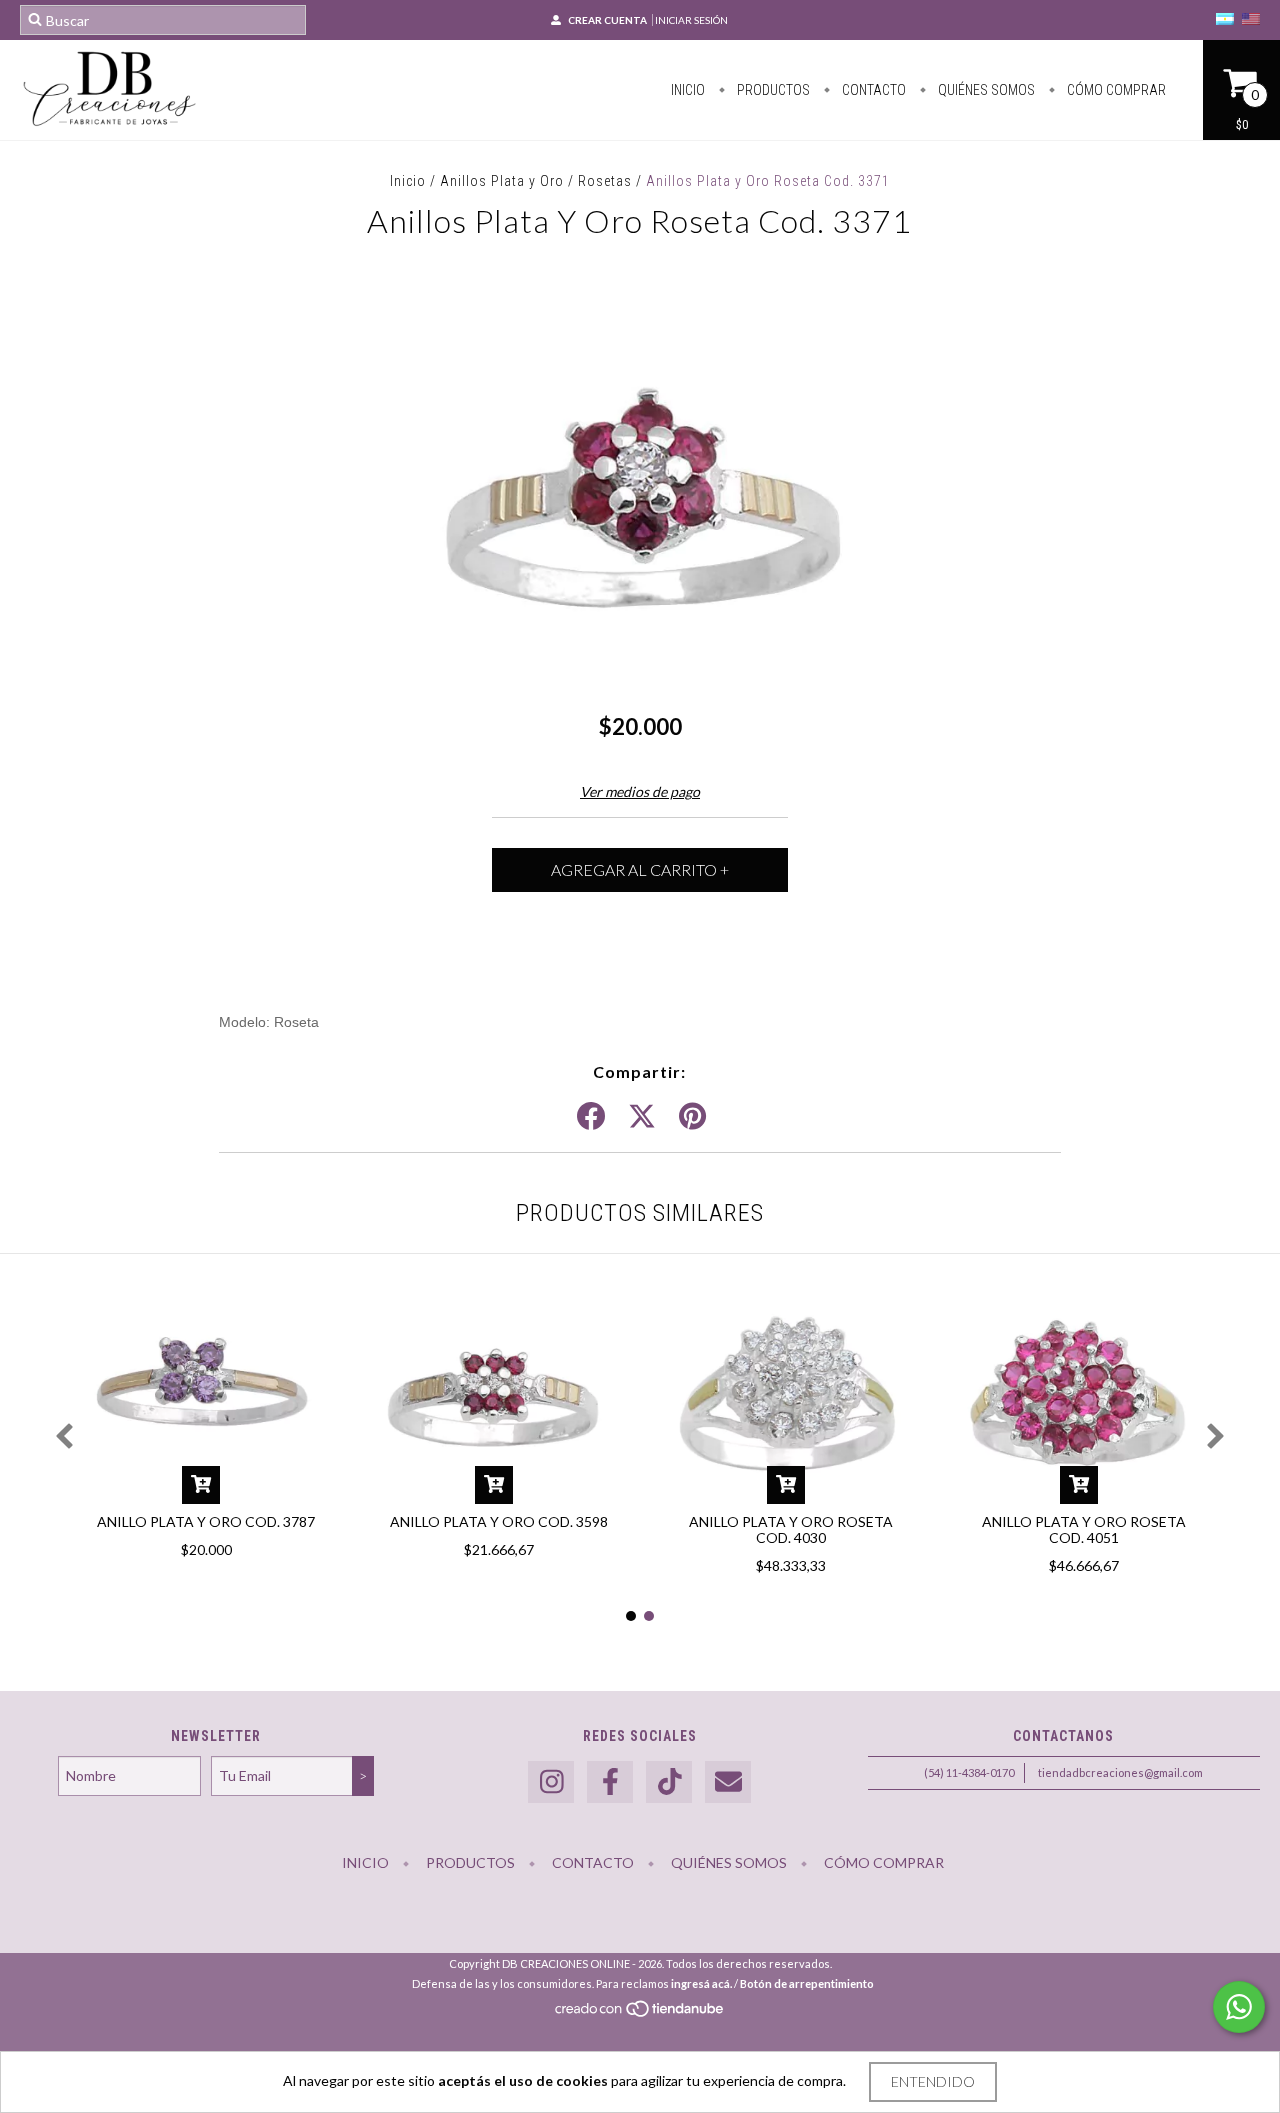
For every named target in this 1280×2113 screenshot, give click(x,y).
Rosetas (605, 181)
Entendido (933, 2081)
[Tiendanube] (640, 2014)
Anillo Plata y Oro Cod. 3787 (206, 1521)
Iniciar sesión (691, 20)
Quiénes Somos (985, 90)
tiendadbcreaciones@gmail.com (1120, 1772)
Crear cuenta (607, 20)
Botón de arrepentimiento (807, 1983)
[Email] (728, 1782)
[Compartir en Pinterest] (692, 1117)
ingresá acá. (701, 1983)
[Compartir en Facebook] (591, 1117)
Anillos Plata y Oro (502, 181)
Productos (772, 90)
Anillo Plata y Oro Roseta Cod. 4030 (791, 1529)
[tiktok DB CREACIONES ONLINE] (669, 1782)
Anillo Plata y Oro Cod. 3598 (499, 1521)
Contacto (872, 90)
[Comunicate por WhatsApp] (1239, 2007)
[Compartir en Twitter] (642, 1117)
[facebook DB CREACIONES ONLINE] (610, 1782)
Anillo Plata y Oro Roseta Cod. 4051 (1084, 1529)
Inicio (688, 90)
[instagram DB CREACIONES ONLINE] (551, 1782)
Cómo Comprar (1115, 90)
